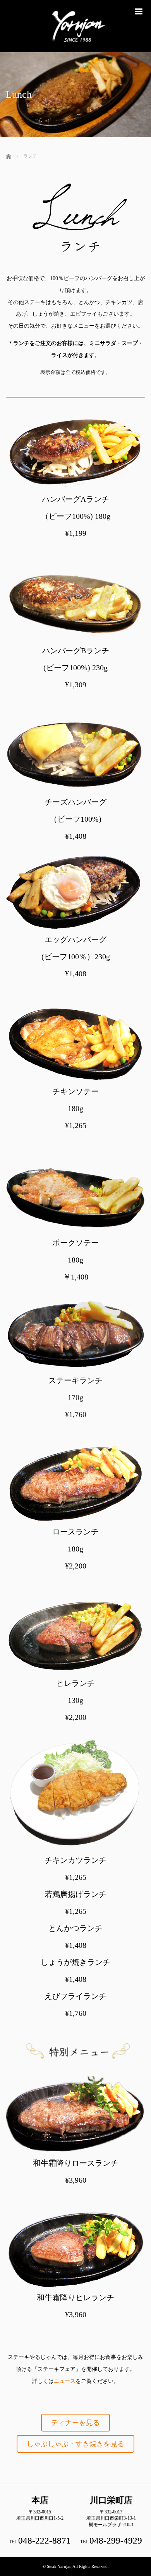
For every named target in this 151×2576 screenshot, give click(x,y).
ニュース (65, 2381)
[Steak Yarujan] (75, 49)
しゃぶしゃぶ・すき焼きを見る (75, 2444)
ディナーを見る (75, 2423)
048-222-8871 (45, 2541)
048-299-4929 (116, 2541)
